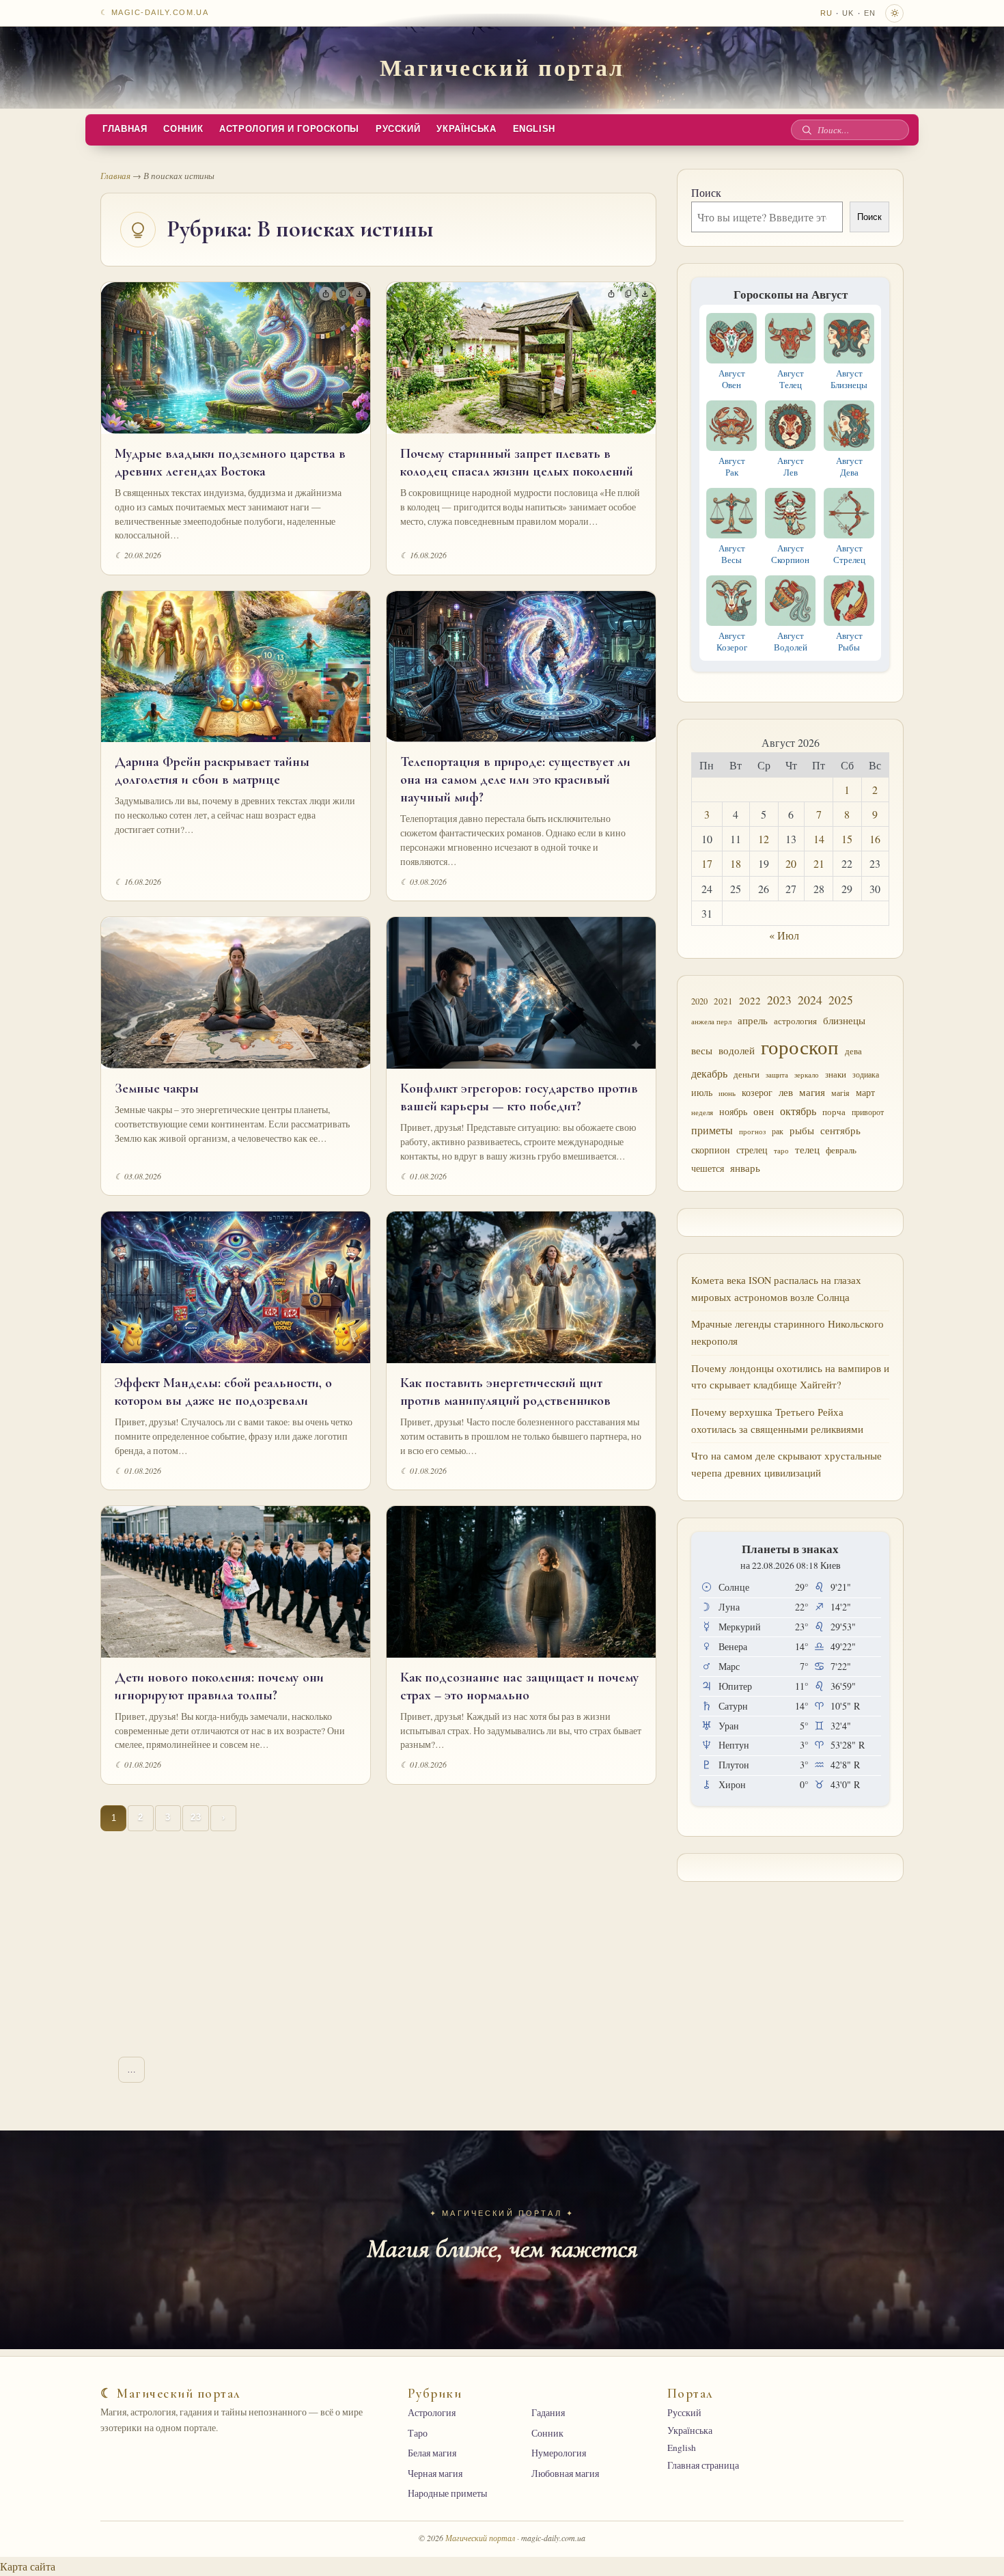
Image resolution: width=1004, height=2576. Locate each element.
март (865, 1092)
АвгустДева (849, 466)
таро (781, 1151)
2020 (699, 1001)
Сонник (183, 129)
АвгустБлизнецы (849, 379)
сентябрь (840, 1130)
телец (807, 1150)
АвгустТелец (791, 379)
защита (777, 1075)
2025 (841, 1000)
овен (764, 1111)
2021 (723, 1001)
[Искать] (807, 130)
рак (778, 1131)
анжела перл (711, 1021)
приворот (868, 1112)
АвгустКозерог (732, 641)
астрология (795, 1021)
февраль (841, 1150)
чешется (708, 1168)
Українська (466, 129)
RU (826, 13)
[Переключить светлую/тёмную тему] (894, 13)
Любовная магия (565, 2474)
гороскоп (800, 1046)
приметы (712, 1130)
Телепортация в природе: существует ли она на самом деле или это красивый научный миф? (515, 780)
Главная (125, 129)
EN (870, 13)
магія (840, 1093)
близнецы (844, 1020)
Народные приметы (447, 2493)
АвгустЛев (791, 466)
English (534, 129)
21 (819, 863)
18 (736, 863)
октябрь (798, 1111)
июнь (727, 1093)
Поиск (706, 192)
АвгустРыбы (849, 641)
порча (834, 1112)
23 (196, 1818)
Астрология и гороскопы (289, 129)
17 (707, 863)
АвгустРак (732, 466)
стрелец (752, 1150)
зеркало (807, 1074)
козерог (757, 1093)
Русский (398, 129)
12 (764, 839)
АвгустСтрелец (849, 554)
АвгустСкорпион (790, 554)
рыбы (802, 1130)
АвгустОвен (732, 379)
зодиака (866, 1074)
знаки (836, 1074)
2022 (750, 1000)
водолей (737, 1050)
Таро (418, 2433)
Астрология (432, 2413)
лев (786, 1092)
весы (702, 1051)
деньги (747, 1074)
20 (791, 863)
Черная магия (435, 2474)
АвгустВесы (732, 554)
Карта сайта (28, 2566)
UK (848, 13)
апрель (753, 1020)
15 (847, 839)
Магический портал (502, 67)
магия (812, 1092)
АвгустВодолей (791, 641)
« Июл (784, 935)
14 (819, 839)
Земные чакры (157, 1088)
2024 (810, 1000)
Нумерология (559, 2453)
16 (875, 839)
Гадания (548, 2413)
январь (745, 1168)
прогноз (752, 1131)
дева (853, 1051)
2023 (779, 1000)
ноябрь (733, 1111)
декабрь (709, 1073)
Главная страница (703, 2465)
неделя (702, 1112)
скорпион (711, 1150)
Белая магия (432, 2453)
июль (702, 1092)
